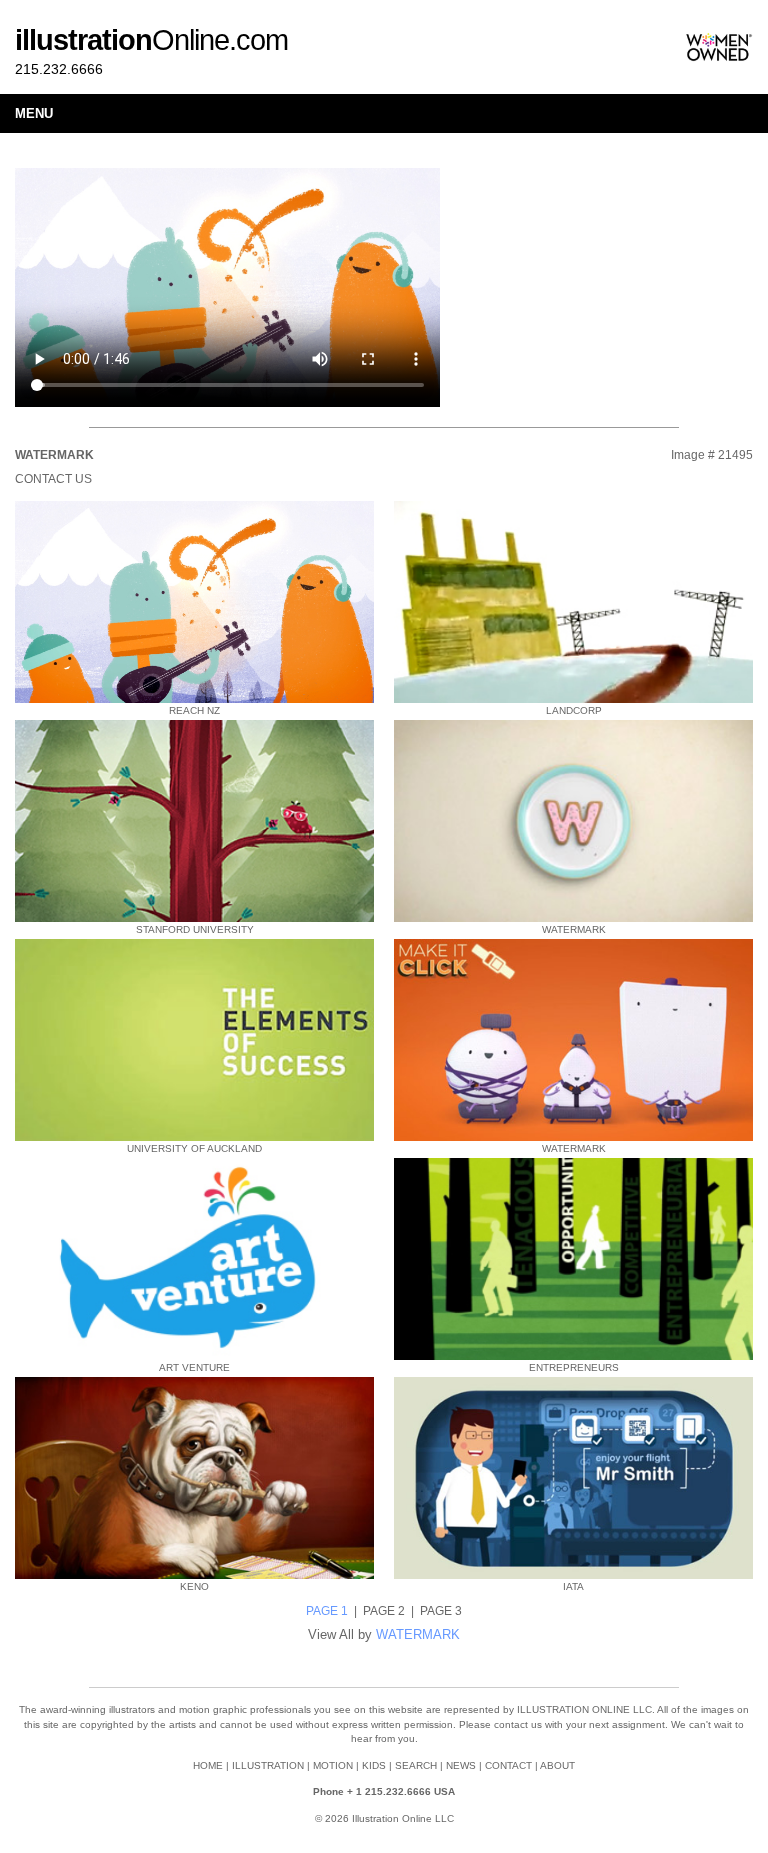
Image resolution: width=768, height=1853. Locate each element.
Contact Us (53, 479)
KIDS (374, 1765)
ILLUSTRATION (268, 1765)
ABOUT (557, 1765)
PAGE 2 (384, 1611)
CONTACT (508, 1765)
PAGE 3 (441, 1611)
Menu (34, 113)
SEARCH (416, 1765)
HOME (208, 1765)
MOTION (333, 1765)
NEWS (461, 1765)
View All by (384, 1634)
